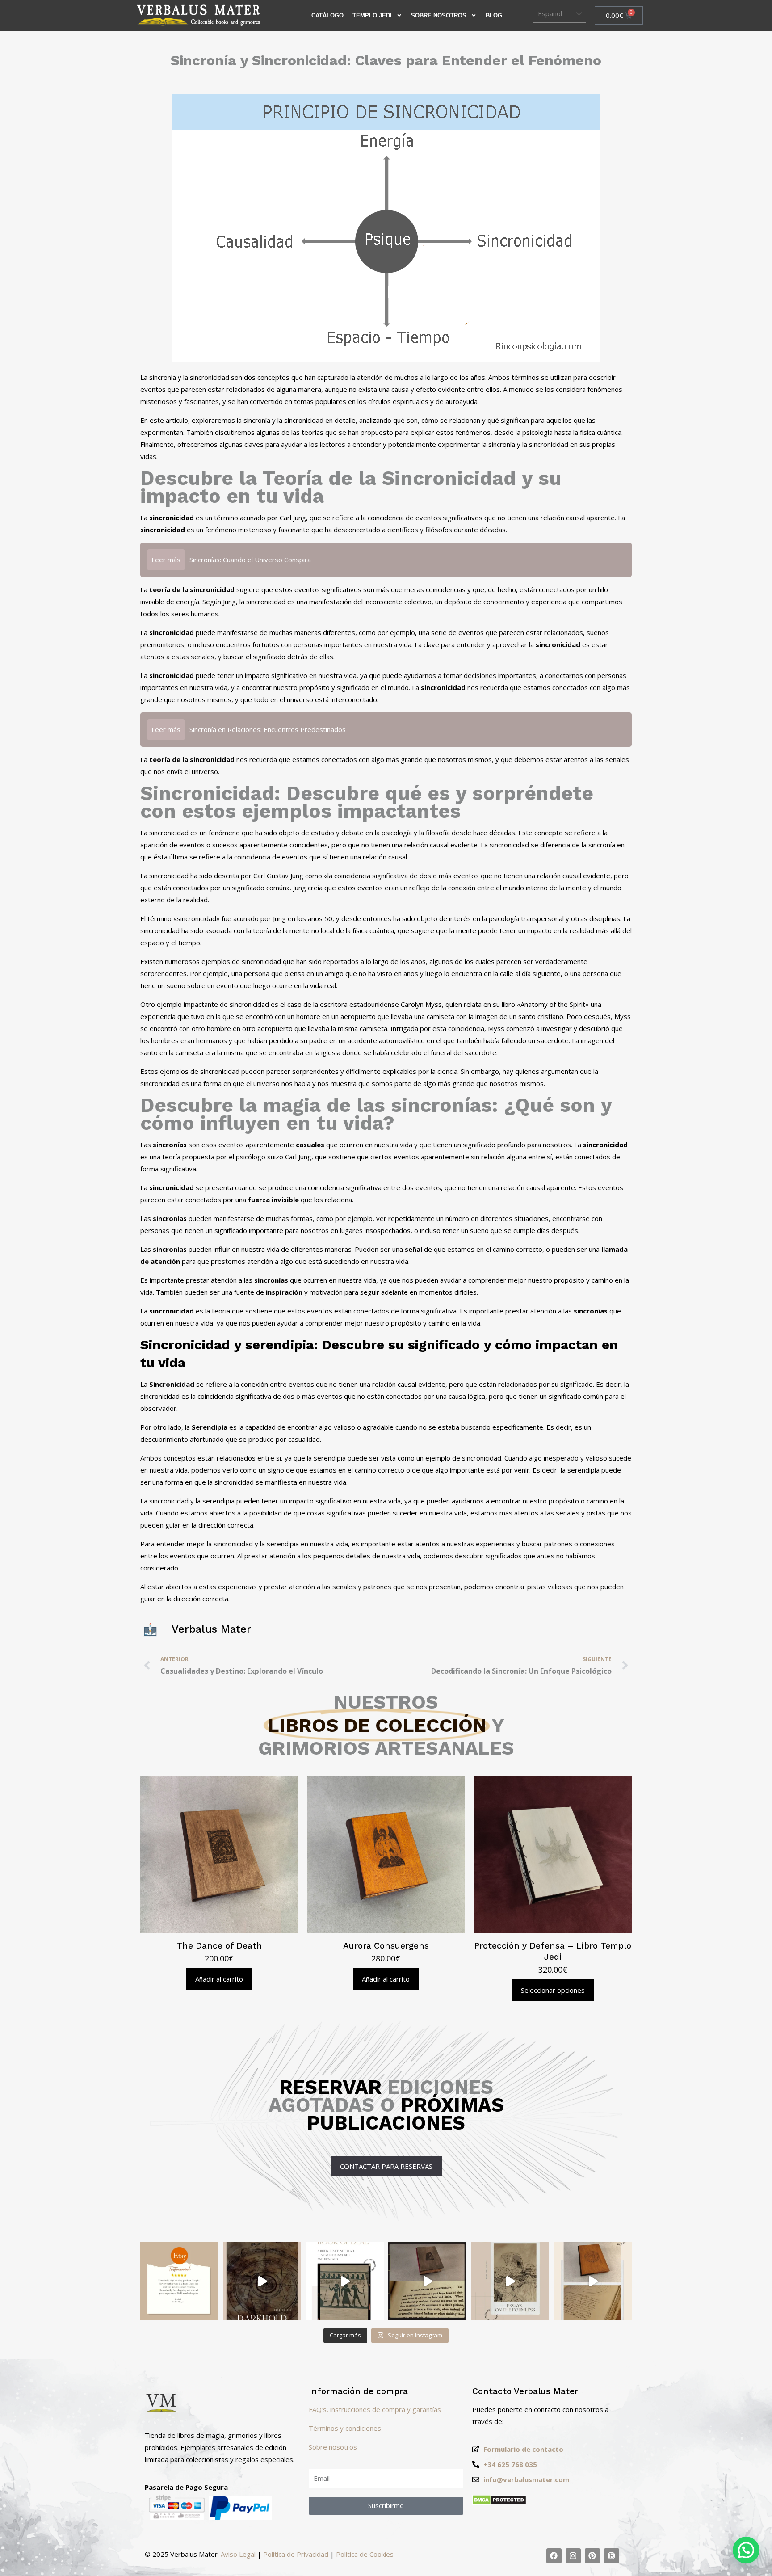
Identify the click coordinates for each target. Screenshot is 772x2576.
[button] (746, 2550)
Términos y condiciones (345, 2428)
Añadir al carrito (219, 1979)
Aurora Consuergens (386, 1946)
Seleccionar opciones (553, 1990)
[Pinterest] (592, 2556)
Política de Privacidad (296, 2554)
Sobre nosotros (333, 2447)
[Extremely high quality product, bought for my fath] (179, 2281)
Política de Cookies (365, 2554)
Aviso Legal (238, 2554)
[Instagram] (573, 2556)
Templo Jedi (372, 15)
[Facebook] (554, 2556)
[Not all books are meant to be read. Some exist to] (262, 2281)
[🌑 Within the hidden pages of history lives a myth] (427, 2281)
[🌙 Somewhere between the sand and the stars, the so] (345, 2281)
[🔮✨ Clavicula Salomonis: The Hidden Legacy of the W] (593, 2281)
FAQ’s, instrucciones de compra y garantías (375, 2409)
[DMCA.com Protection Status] (499, 2503)
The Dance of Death (219, 1946)
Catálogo (327, 15)
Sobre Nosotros (439, 15)
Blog (494, 15)
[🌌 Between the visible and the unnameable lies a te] (510, 2281)
